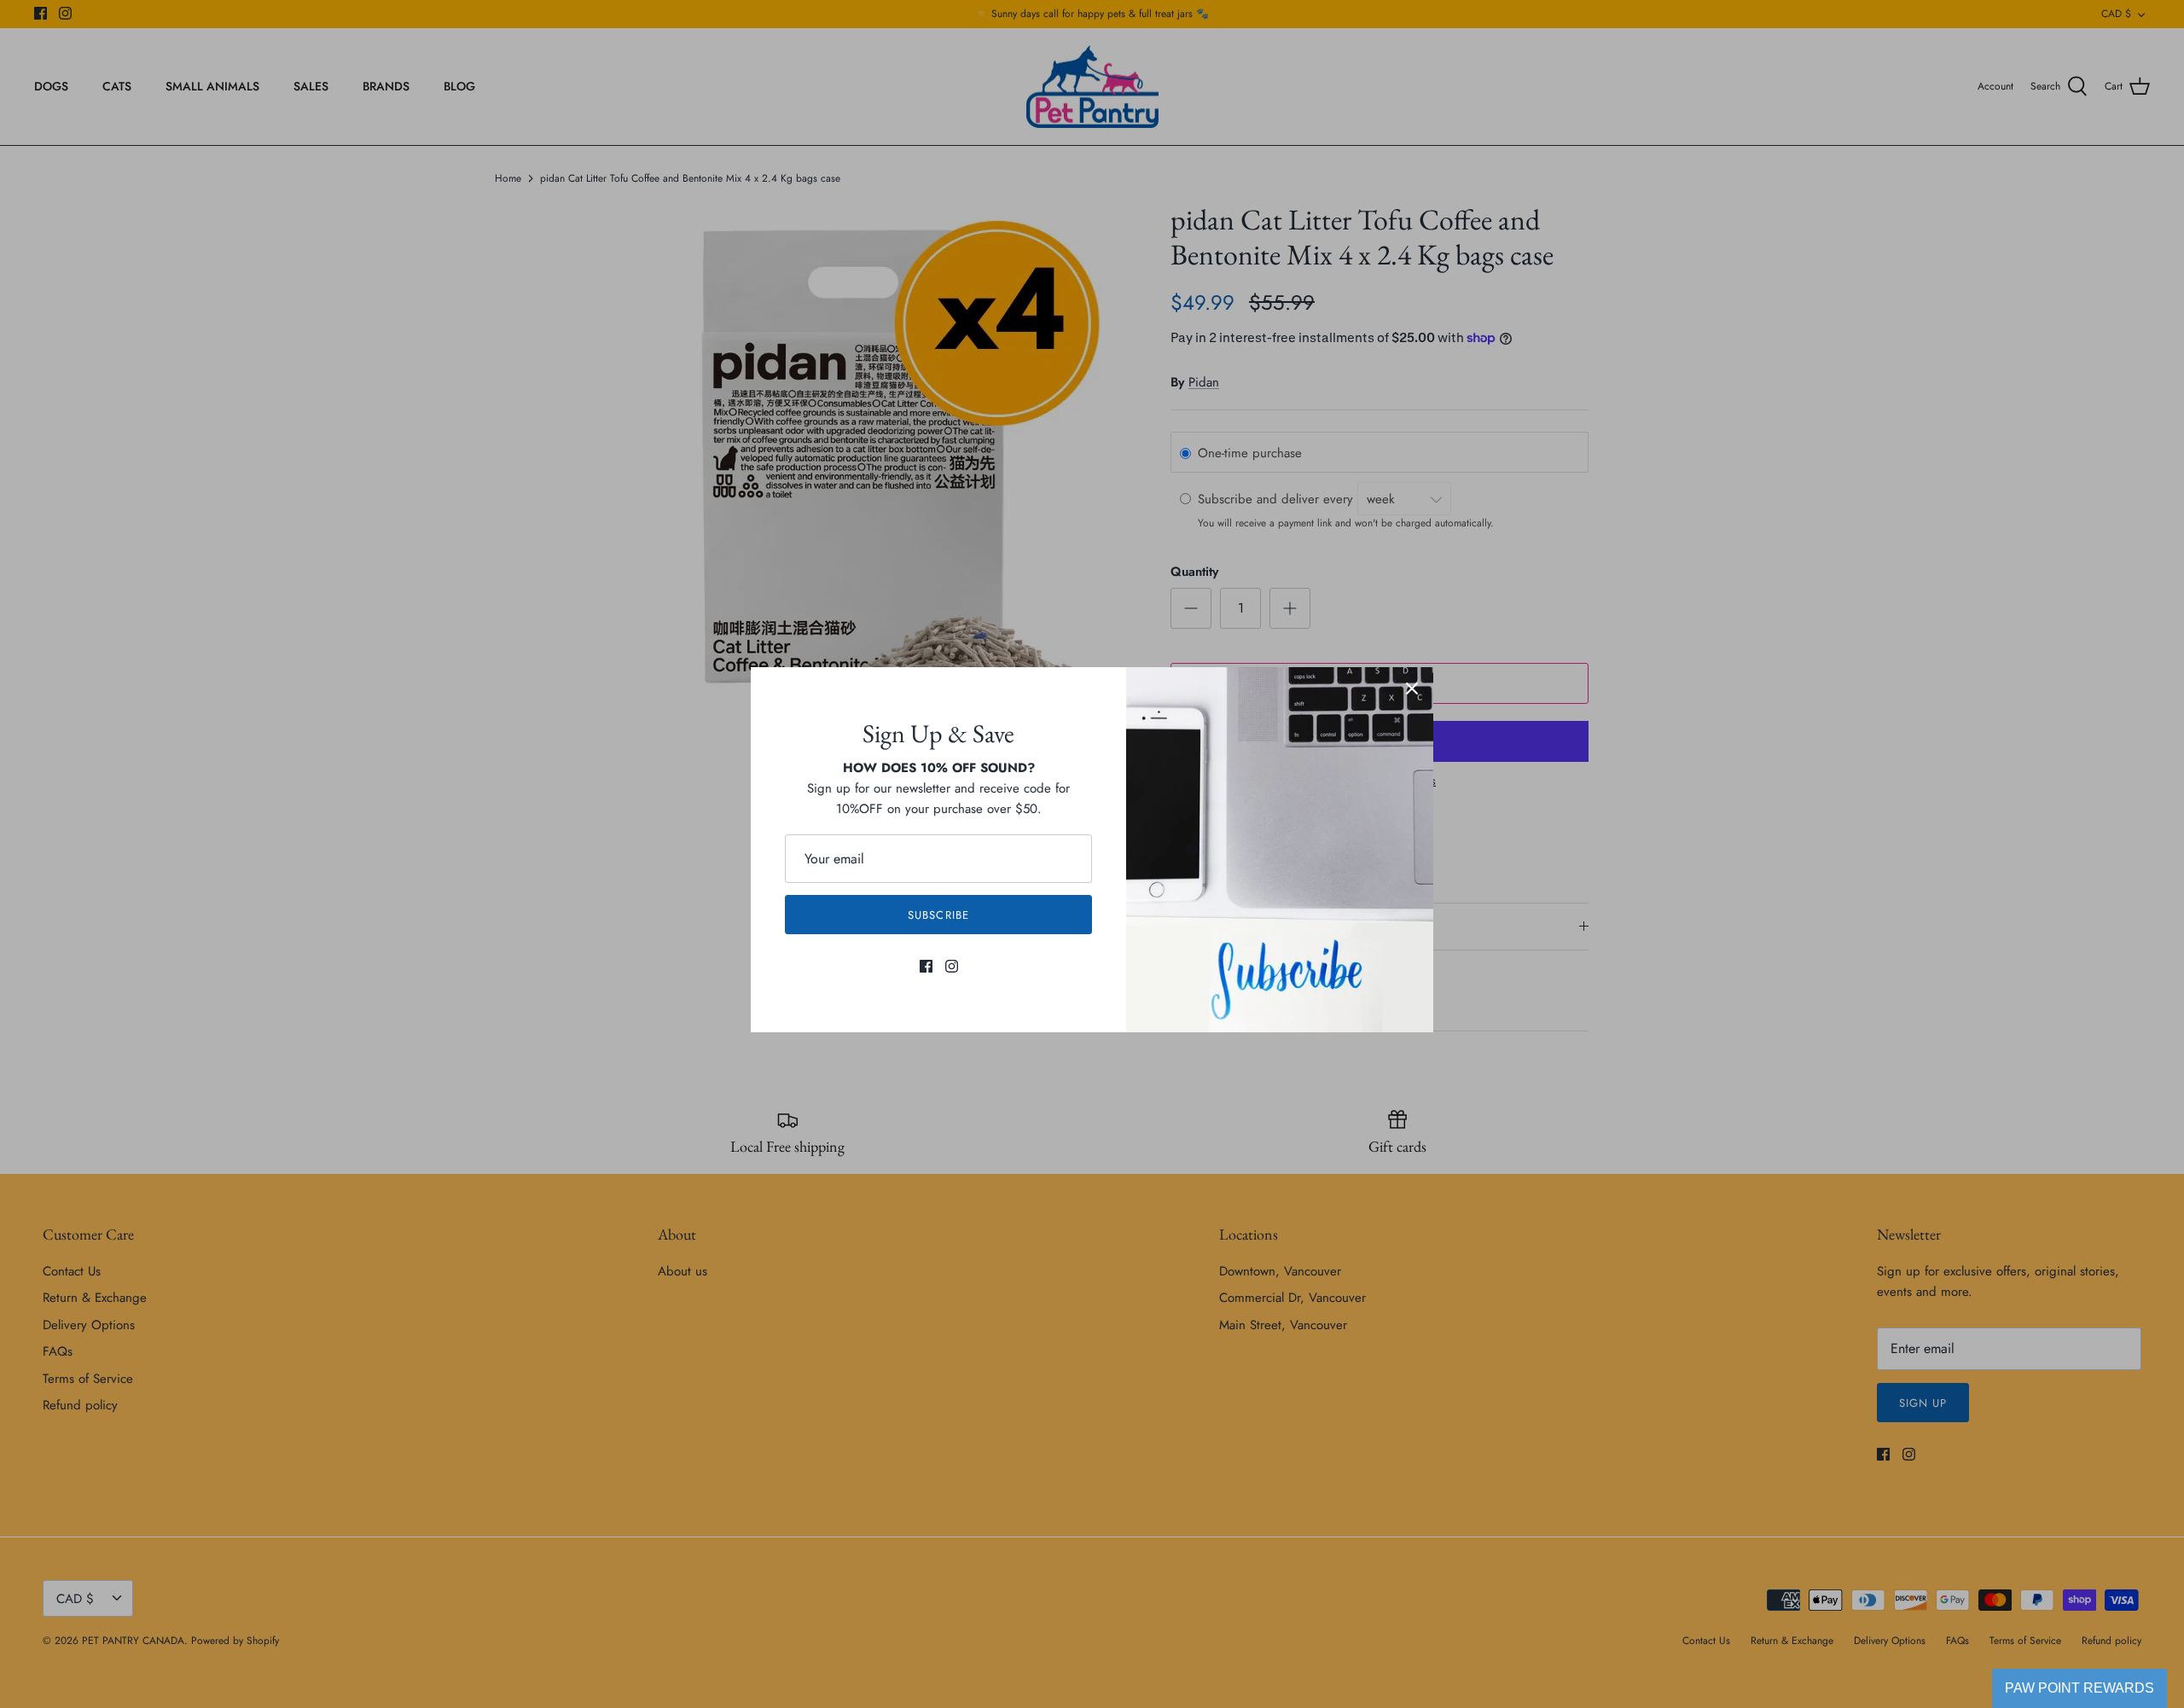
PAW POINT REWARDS (2079, 1688)
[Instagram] (952, 966)
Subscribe (938, 915)
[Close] (1412, 688)
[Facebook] (926, 966)
